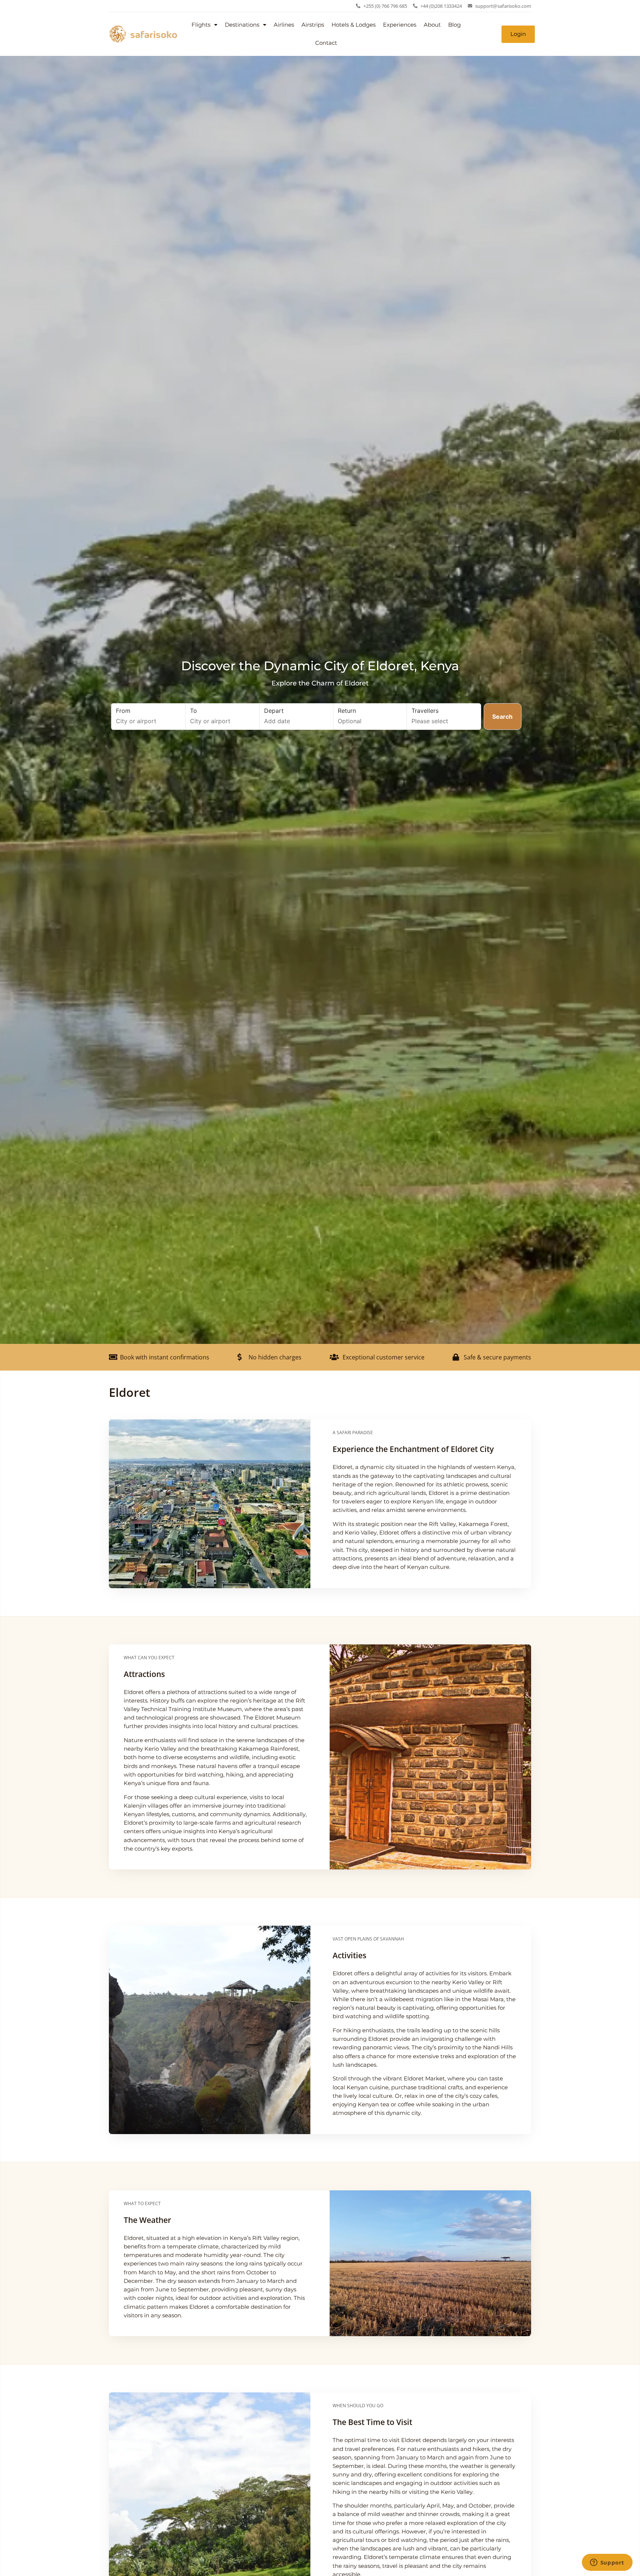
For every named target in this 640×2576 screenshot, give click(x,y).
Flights (201, 25)
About (432, 25)
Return (347, 711)
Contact (326, 43)
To (194, 711)
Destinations (242, 25)
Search (502, 717)
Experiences (400, 25)
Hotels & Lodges (354, 25)
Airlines (284, 25)
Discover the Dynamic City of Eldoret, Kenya (320, 666)
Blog (454, 25)
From (123, 711)
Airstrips (313, 25)
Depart (274, 711)
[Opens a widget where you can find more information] (607, 2563)
